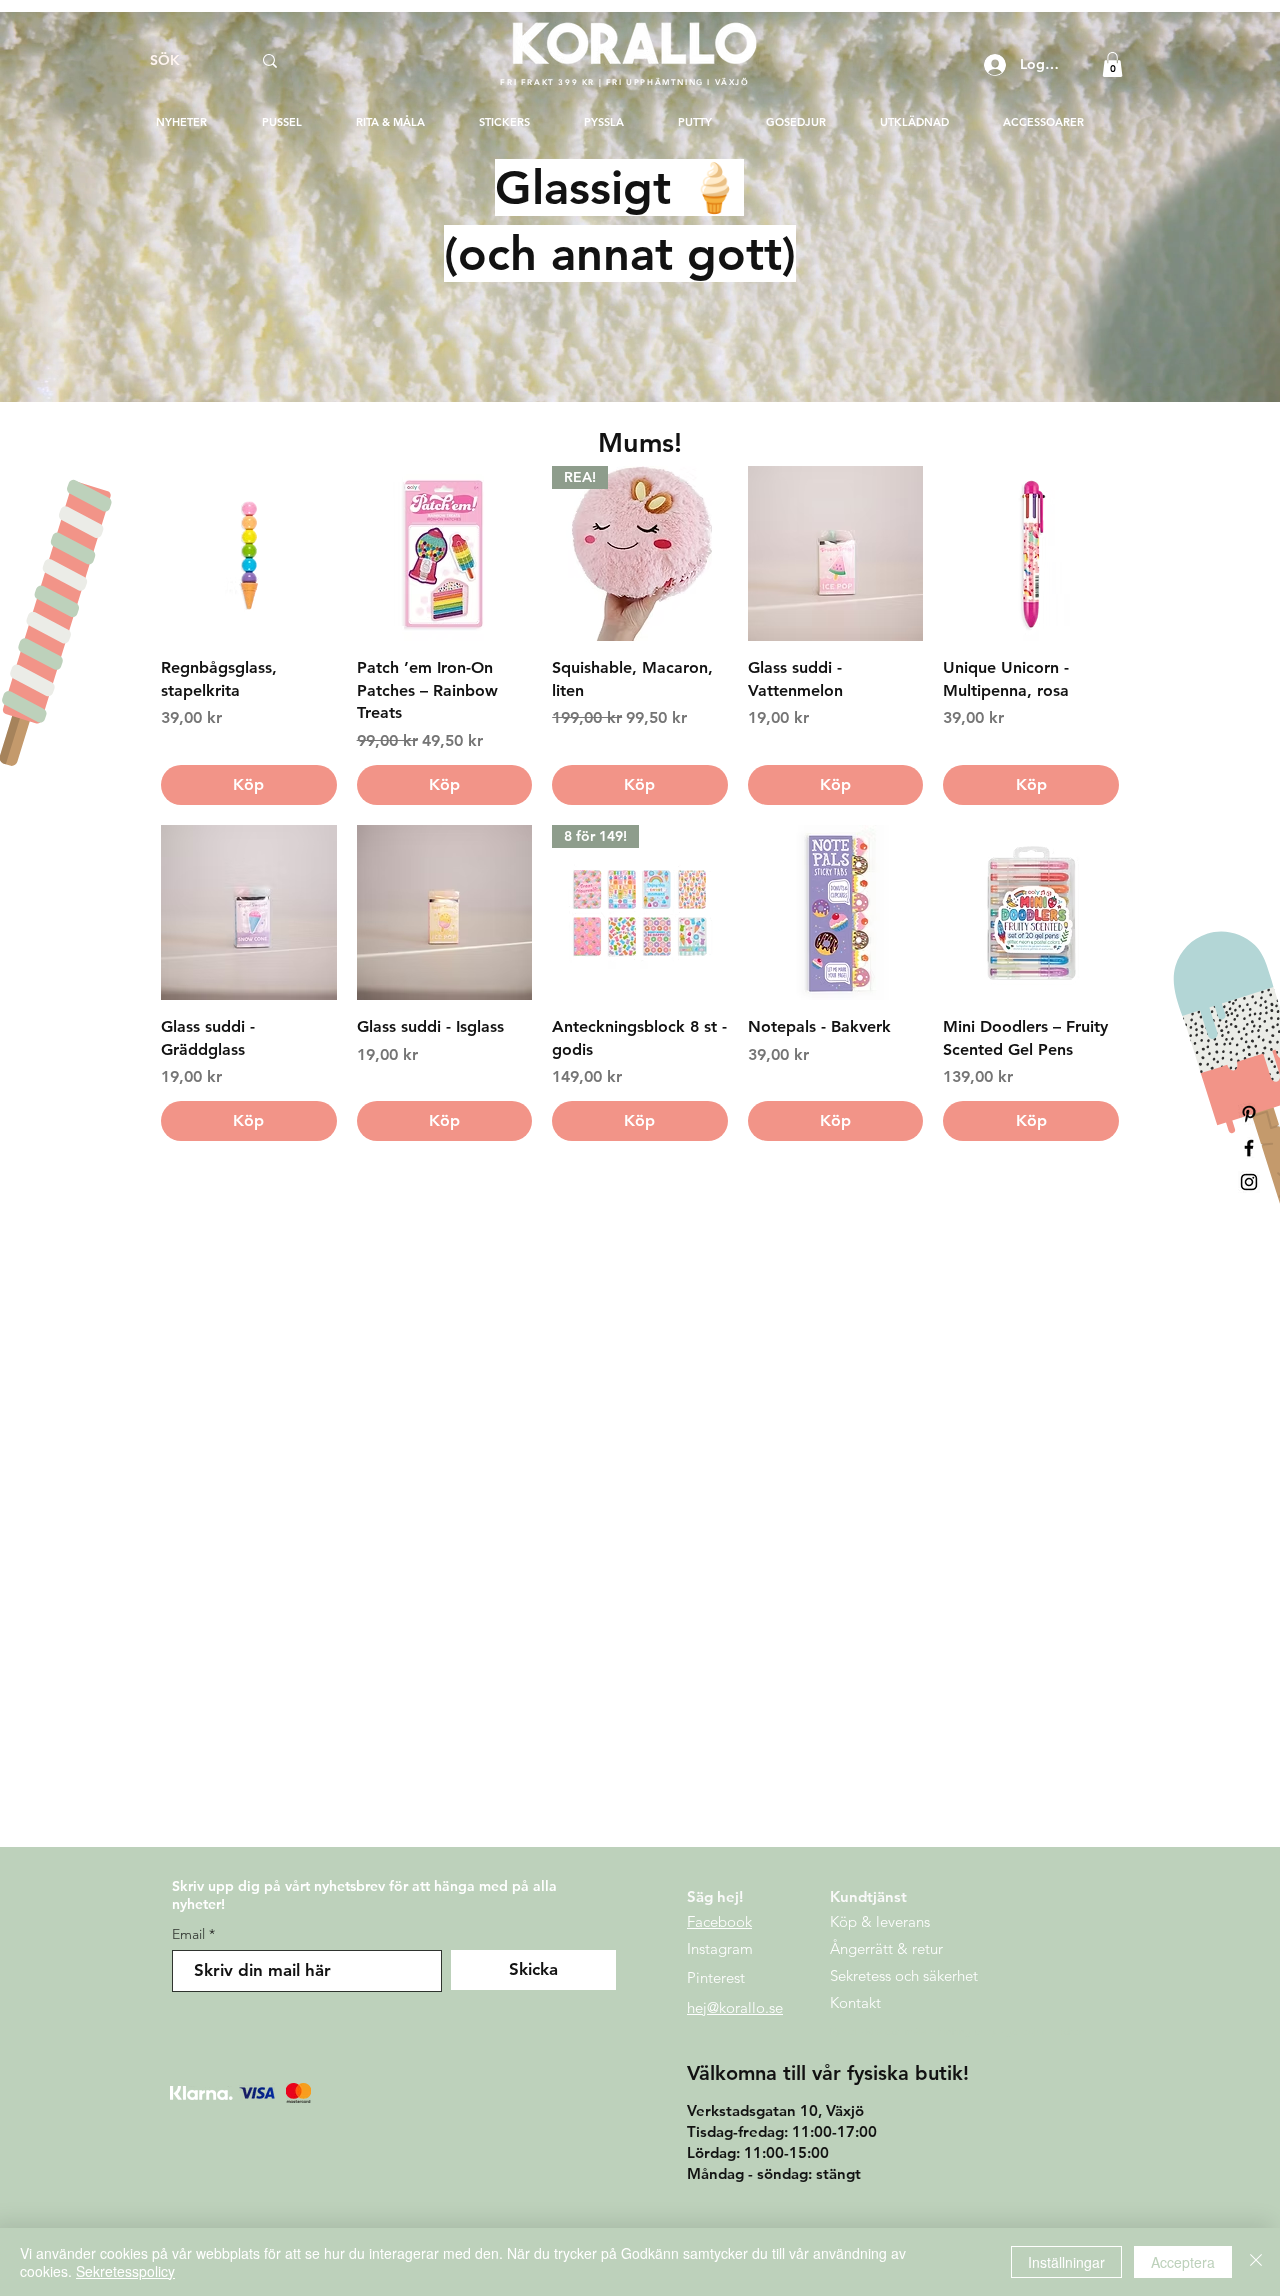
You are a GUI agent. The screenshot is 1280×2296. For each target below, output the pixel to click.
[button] (1112, 64)
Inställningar (1066, 2262)
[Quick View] (249, 554)
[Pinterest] (1249, 1114)
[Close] (1256, 2262)
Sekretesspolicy (125, 2271)
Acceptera (1183, 2262)
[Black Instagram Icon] (1249, 1182)
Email (188, 1934)
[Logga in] (993, 65)
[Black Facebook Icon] (1249, 1148)
